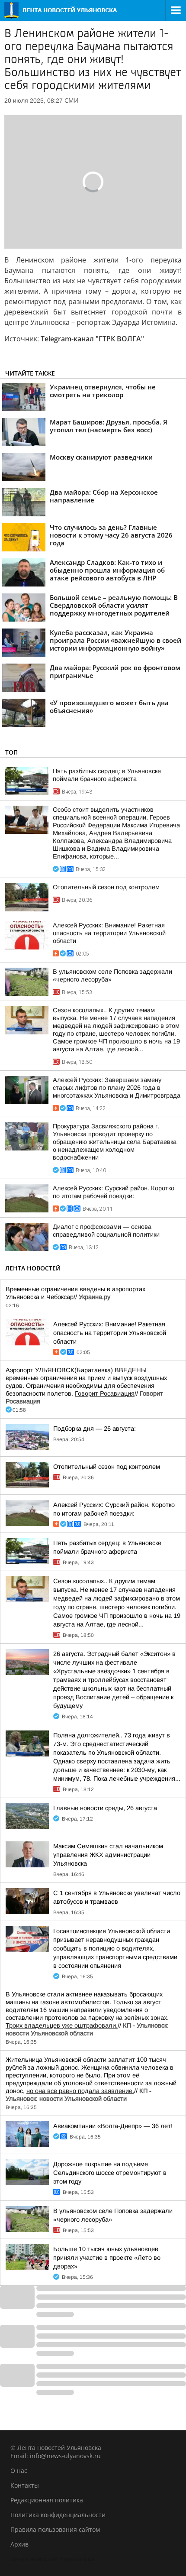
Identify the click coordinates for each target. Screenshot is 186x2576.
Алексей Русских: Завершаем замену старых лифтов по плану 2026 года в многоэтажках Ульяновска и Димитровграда (117, 1088)
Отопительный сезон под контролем (106, 887)
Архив (19, 2544)
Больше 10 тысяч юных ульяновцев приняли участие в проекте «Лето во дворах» (107, 2258)
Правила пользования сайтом (55, 2529)
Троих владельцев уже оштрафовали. (62, 2025)
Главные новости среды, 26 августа (105, 1808)
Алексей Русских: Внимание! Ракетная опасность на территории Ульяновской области (109, 933)
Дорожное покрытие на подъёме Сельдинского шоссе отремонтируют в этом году (110, 2173)
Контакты (25, 2485)
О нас (19, 2471)
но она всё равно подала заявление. (80, 2091)
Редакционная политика (47, 2500)
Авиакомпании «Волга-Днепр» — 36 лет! (113, 2126)
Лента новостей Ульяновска (52, 2559)
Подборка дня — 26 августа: (95, 1429)
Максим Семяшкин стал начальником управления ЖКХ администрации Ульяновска (108, 1855)
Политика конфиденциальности (58, 2515)
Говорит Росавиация (105, 1393)
